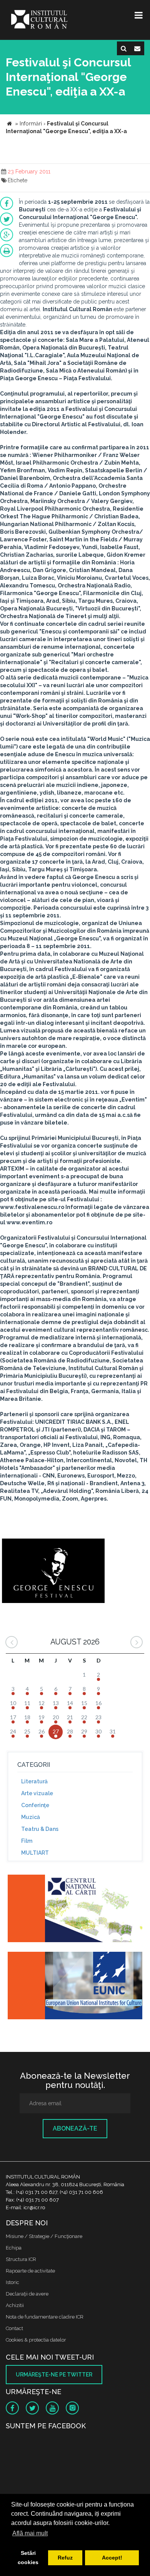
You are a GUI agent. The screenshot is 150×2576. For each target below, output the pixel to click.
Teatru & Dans (40, 1829)
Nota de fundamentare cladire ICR (45, 2317)
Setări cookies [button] (28, 2558)
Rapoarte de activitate (30, 2271)
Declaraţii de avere (27, 2294)
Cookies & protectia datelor (36, 2340)
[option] (53, 1569)
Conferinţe (35, 1805)
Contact (14, 2328)
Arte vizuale (37, 1793)
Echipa (14, 2248)
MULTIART (35, 1853)
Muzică (31, 1817)
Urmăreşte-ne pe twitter (54, 2375)
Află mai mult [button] (30, 2533)
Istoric (12, 2282)
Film (27, 1841)
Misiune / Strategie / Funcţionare (44, 2236)
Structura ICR (21, 2259)
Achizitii (15, 2305)
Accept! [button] (112, 2558)
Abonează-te (75, 2128)
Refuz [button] (65, 2558)
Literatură (34, 1781)
